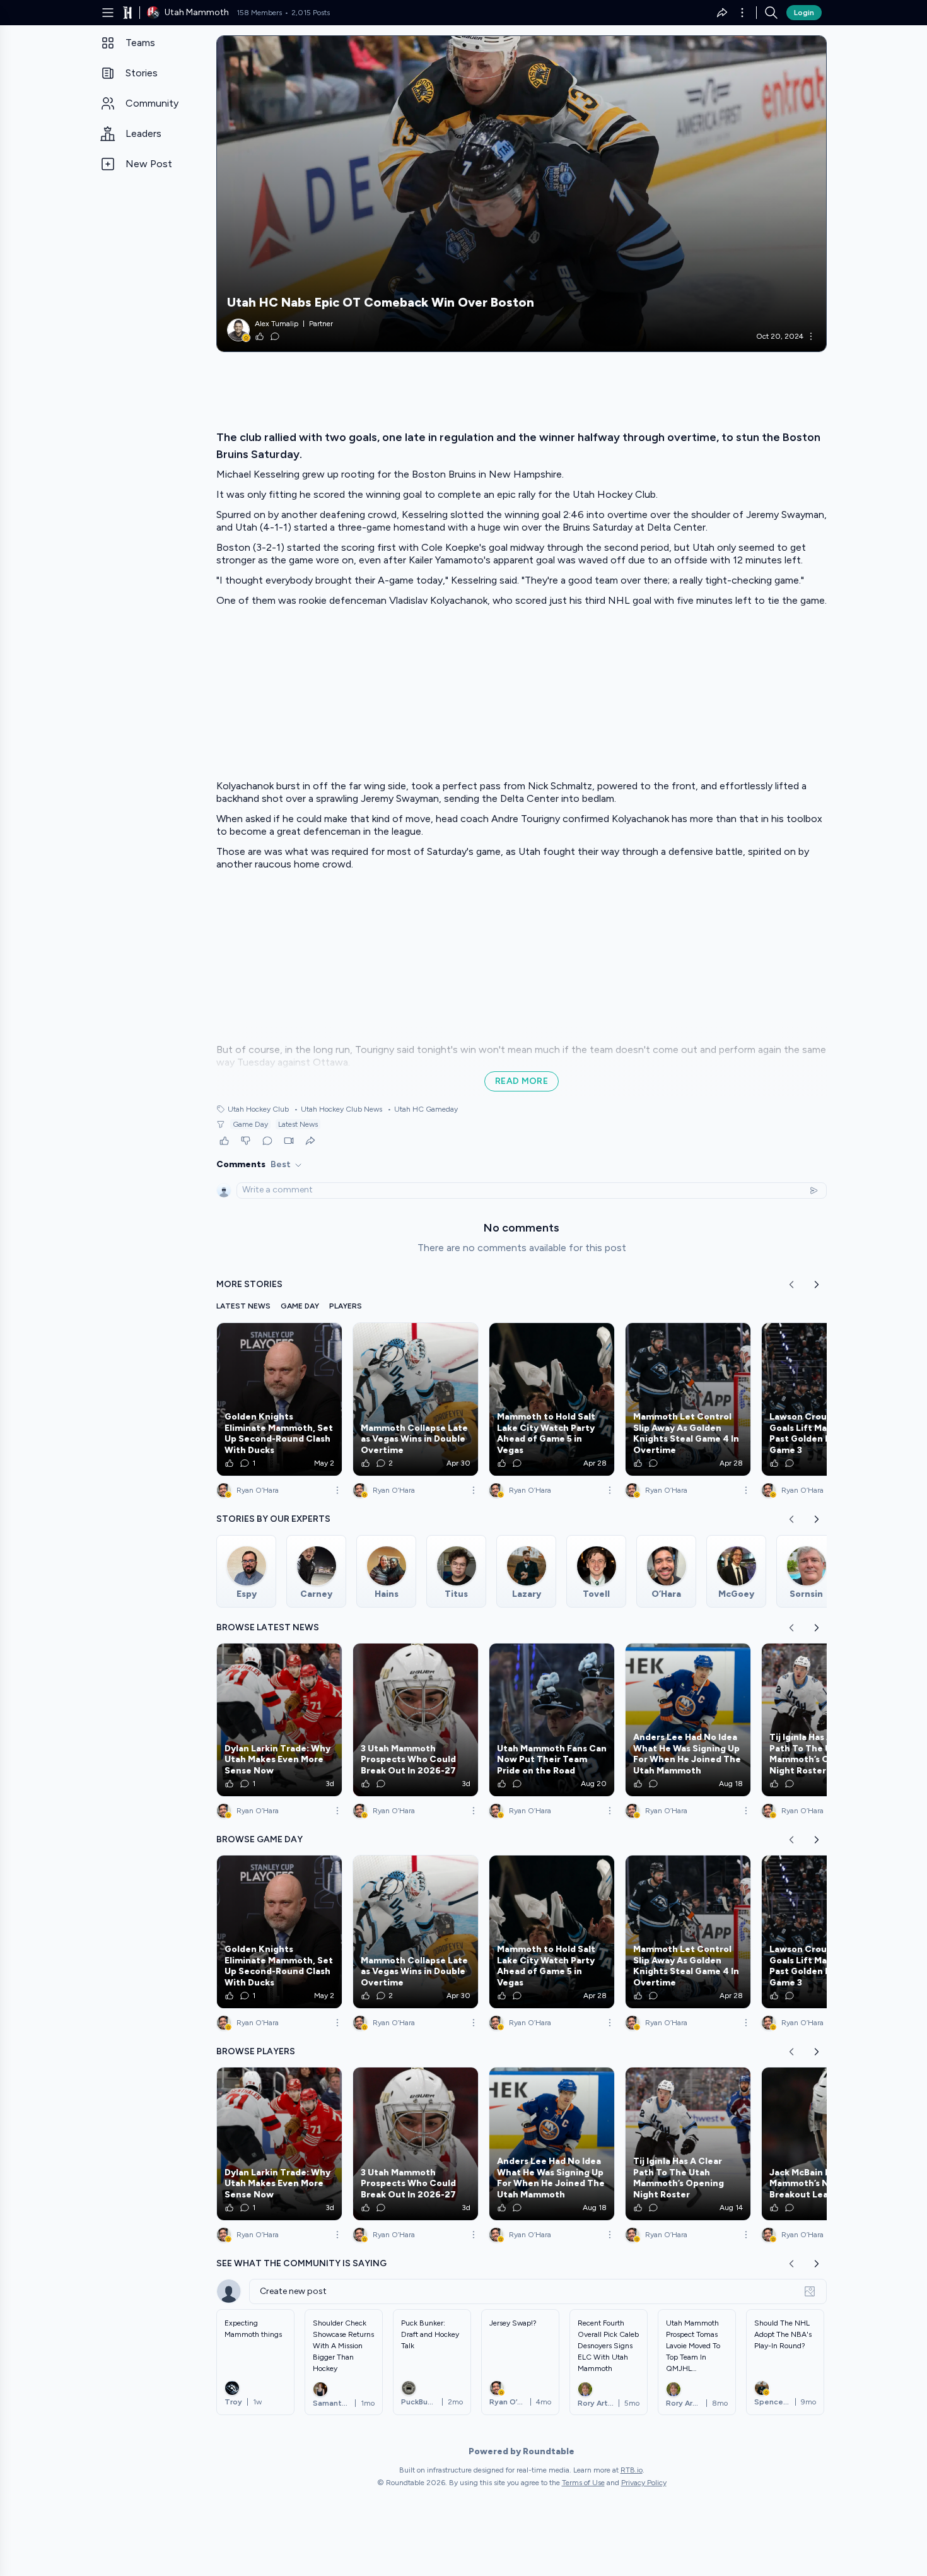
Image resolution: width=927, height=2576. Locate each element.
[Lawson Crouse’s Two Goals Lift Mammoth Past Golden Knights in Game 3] (824, 1399)
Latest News (298, 1124)
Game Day (250, 1124)
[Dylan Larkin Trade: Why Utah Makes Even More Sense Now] (279, 1720)
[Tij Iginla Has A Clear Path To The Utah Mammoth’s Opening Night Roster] (824, 1720)
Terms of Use (583, 2483)
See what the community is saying (301, 2263)
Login (804, 13)
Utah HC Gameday (423, 1109)
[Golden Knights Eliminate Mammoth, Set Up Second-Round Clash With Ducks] (279, 1399)
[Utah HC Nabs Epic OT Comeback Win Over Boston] (522, 194)
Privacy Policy (644, 2483)
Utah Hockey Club (258, 1109)
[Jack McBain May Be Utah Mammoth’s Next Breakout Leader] (824, 2144)
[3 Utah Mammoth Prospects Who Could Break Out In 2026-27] (416, 1720)
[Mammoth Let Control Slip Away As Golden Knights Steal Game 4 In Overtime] (688, 1399)
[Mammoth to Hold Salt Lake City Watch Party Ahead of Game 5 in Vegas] (552, 1399)
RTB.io (632, 2470)
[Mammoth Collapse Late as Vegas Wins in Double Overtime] (416, 1399)
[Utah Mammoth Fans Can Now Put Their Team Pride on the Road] (552, 1720)
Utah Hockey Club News (338, 1109)
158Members (259, 13)
